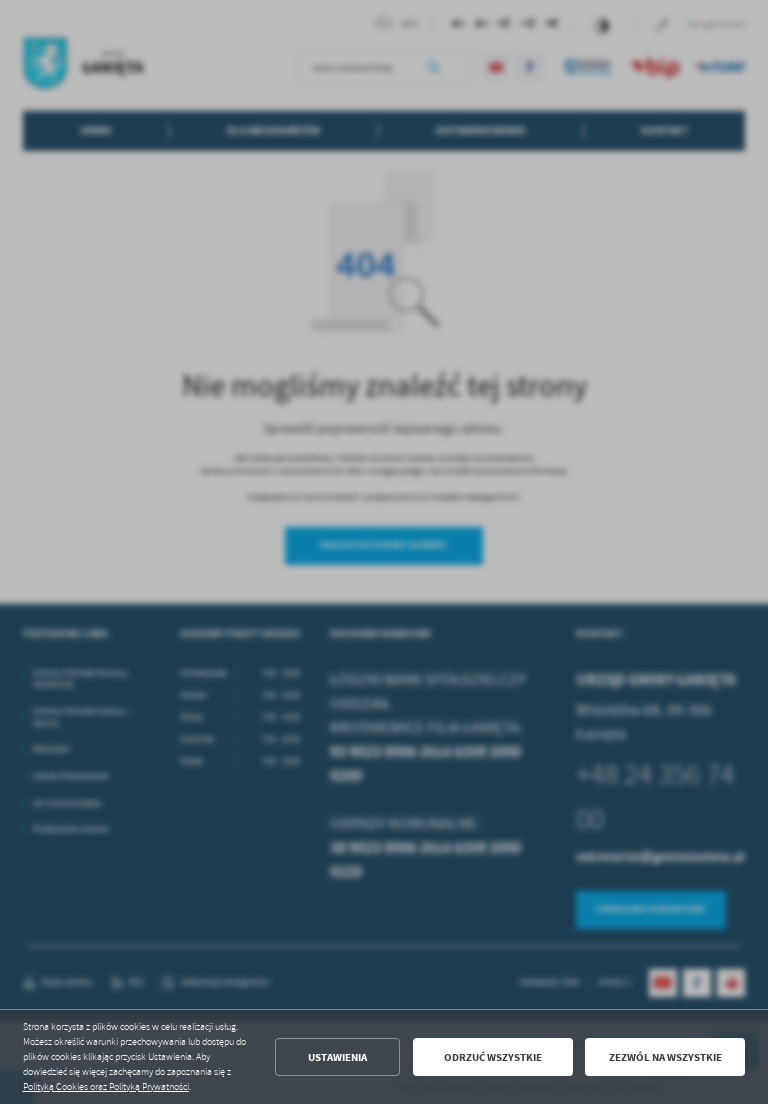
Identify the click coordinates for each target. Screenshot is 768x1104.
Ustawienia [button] (337, 1057)
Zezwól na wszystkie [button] (665, 1057)
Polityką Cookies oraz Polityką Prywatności (106, 1087)
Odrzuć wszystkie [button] (493, 1057)
